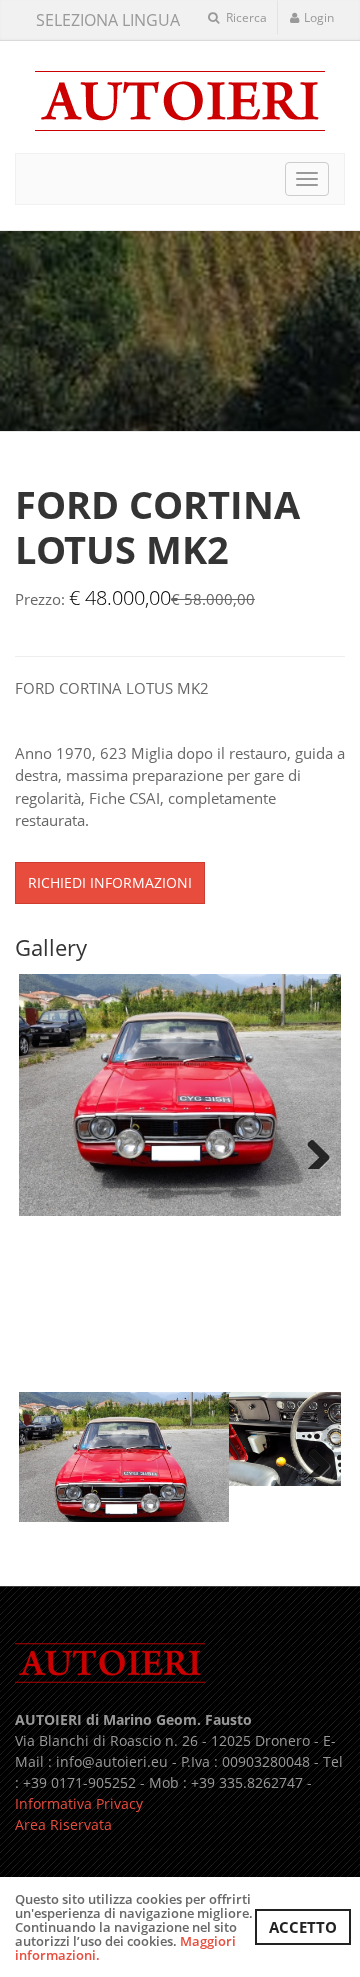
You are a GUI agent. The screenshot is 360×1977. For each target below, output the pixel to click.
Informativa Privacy (79, 1803)
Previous (49, 1149)
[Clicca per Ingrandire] (180, 1095)
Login (319, 17)
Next (311, 1149)
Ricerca (245, 17)
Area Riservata (63, 1824)
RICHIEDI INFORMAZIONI (110, 882)
